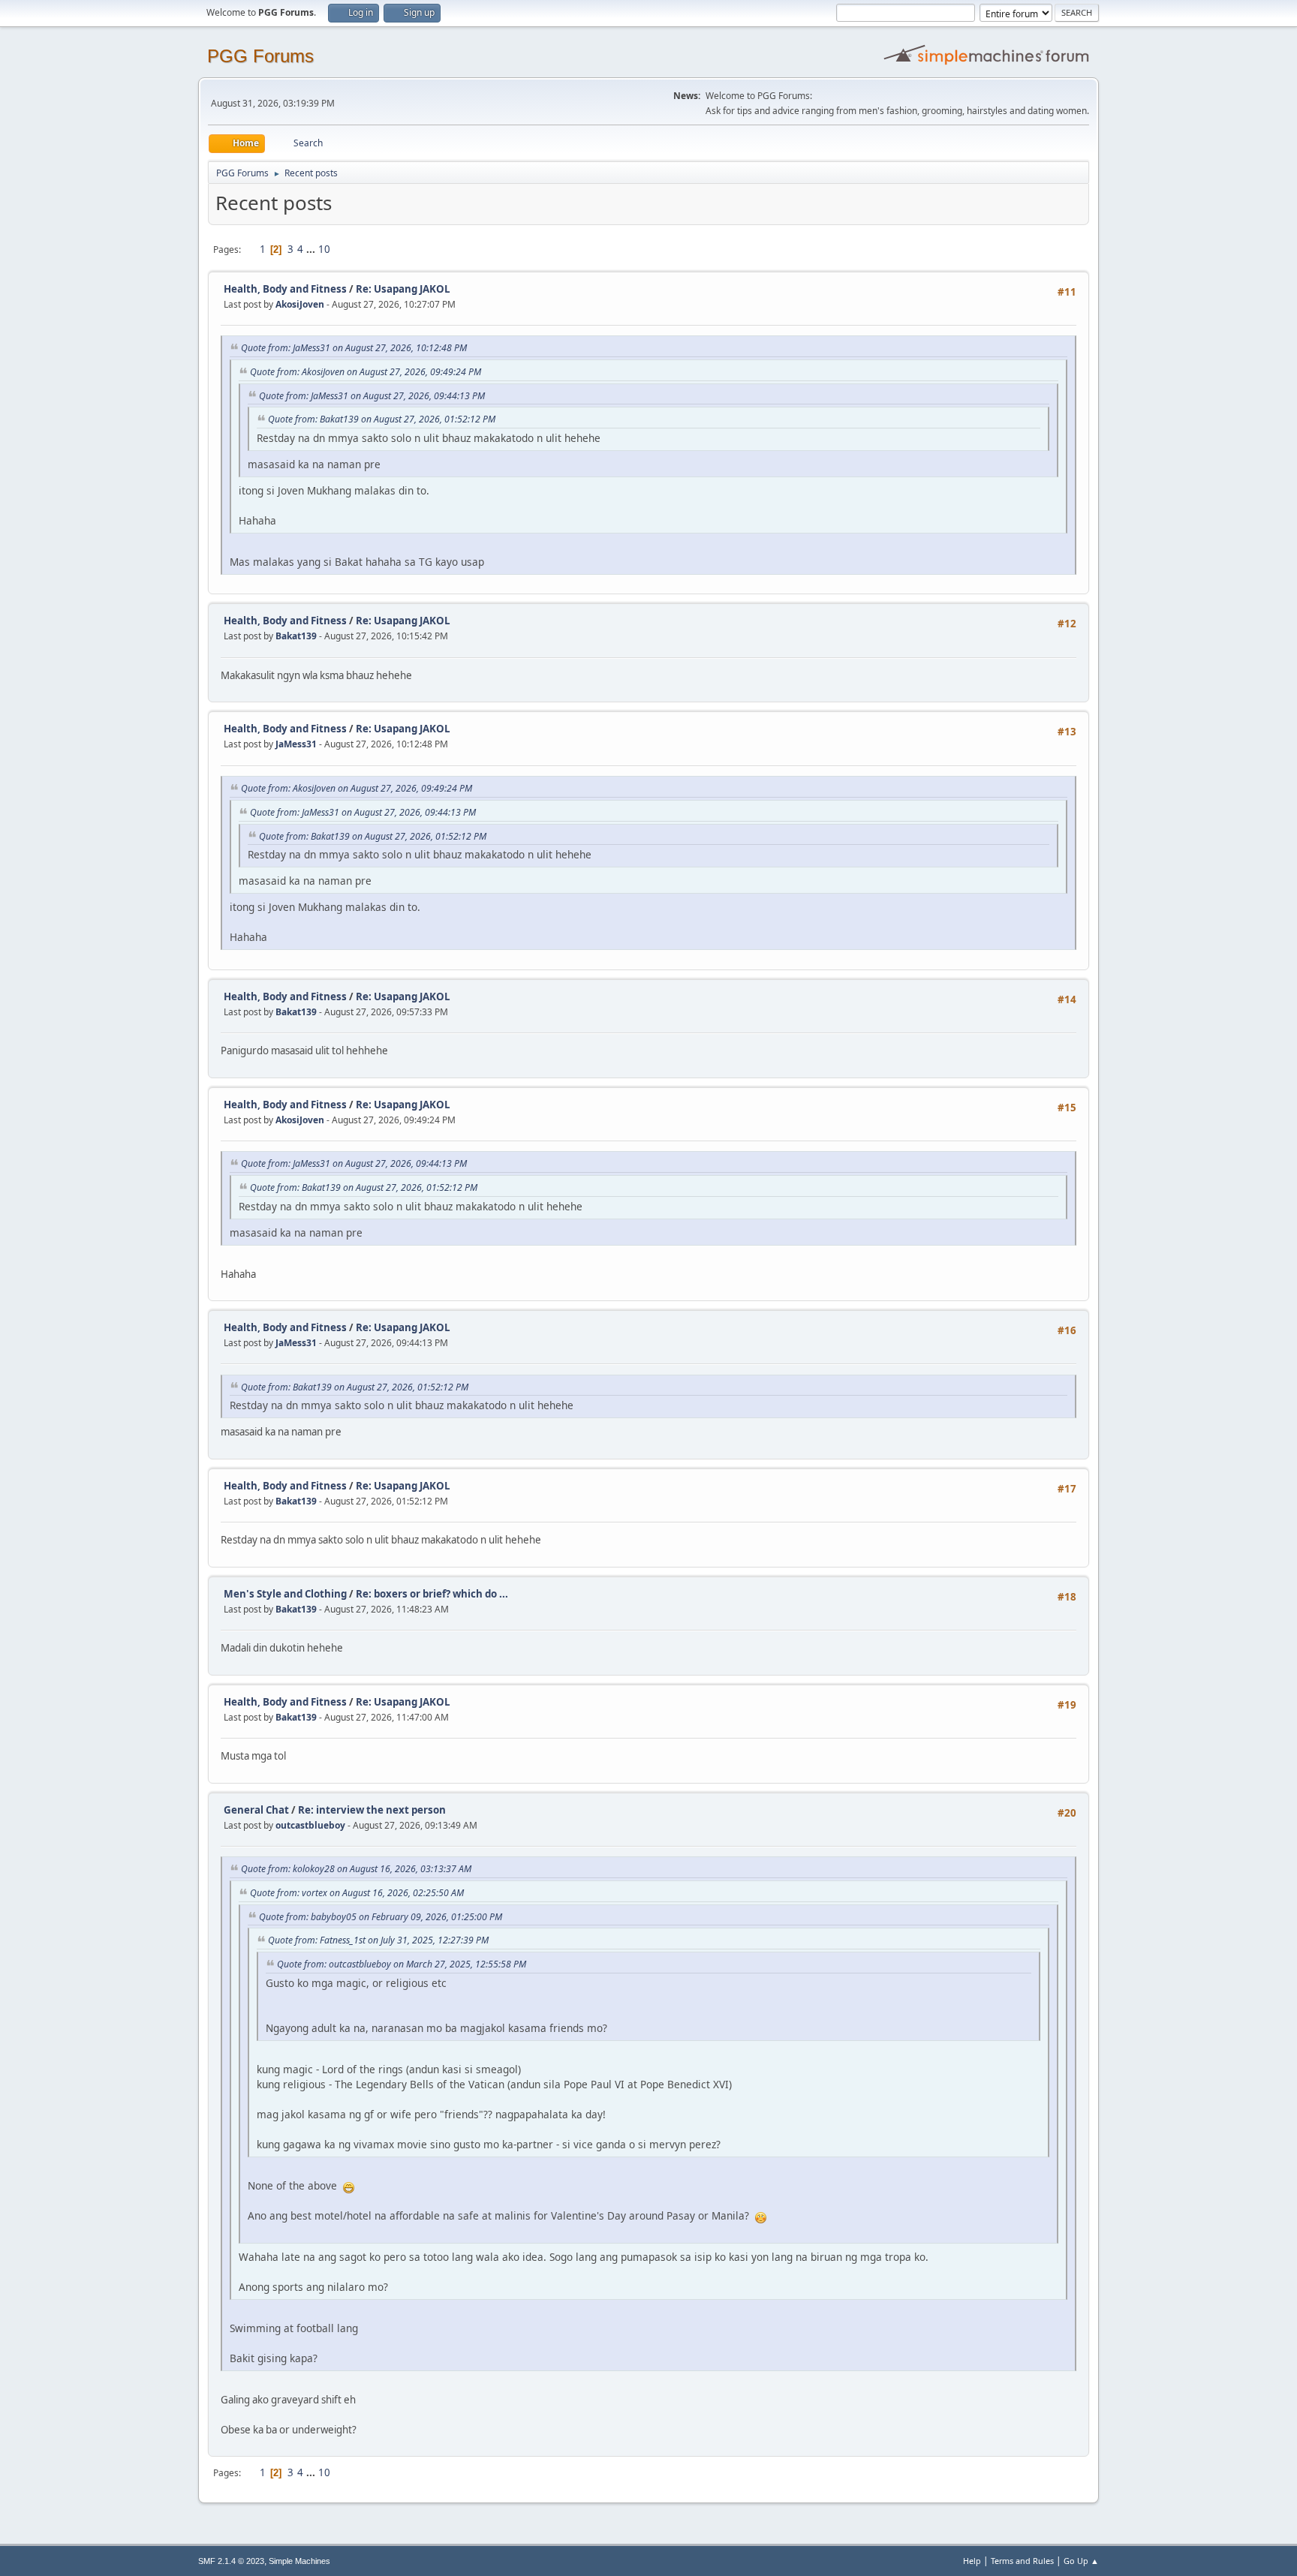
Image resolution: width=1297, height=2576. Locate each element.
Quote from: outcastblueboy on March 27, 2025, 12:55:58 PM (402, 1964)
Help (972, 2561)
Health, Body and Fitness (285, 289)
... (312, 249)
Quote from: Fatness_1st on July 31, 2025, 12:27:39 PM (378, 1940)
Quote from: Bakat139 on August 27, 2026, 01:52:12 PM (382, 419)
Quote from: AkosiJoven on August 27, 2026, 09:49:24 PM (366, 372)
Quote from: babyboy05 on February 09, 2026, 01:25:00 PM (381, 1917)
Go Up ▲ (1081, 2561)
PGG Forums (260, 56)
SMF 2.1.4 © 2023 (231, 2561)
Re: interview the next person (372, 1810)
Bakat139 (296, 636)
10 (324, 249)
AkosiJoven (300, 304)
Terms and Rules (1022, 2561)
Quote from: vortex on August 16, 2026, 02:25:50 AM (357, 1893)
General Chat (256, 1810)
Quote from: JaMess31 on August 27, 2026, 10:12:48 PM (354, 348)
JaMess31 (296, 744)
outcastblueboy (310, 1825)
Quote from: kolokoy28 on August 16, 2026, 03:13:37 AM (356, 1869)
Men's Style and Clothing (285, 1594)
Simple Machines (299, 2561)
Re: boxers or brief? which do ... (432, 1594)
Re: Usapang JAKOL (403, 289)
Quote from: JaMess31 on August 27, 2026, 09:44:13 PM (372, 396)
